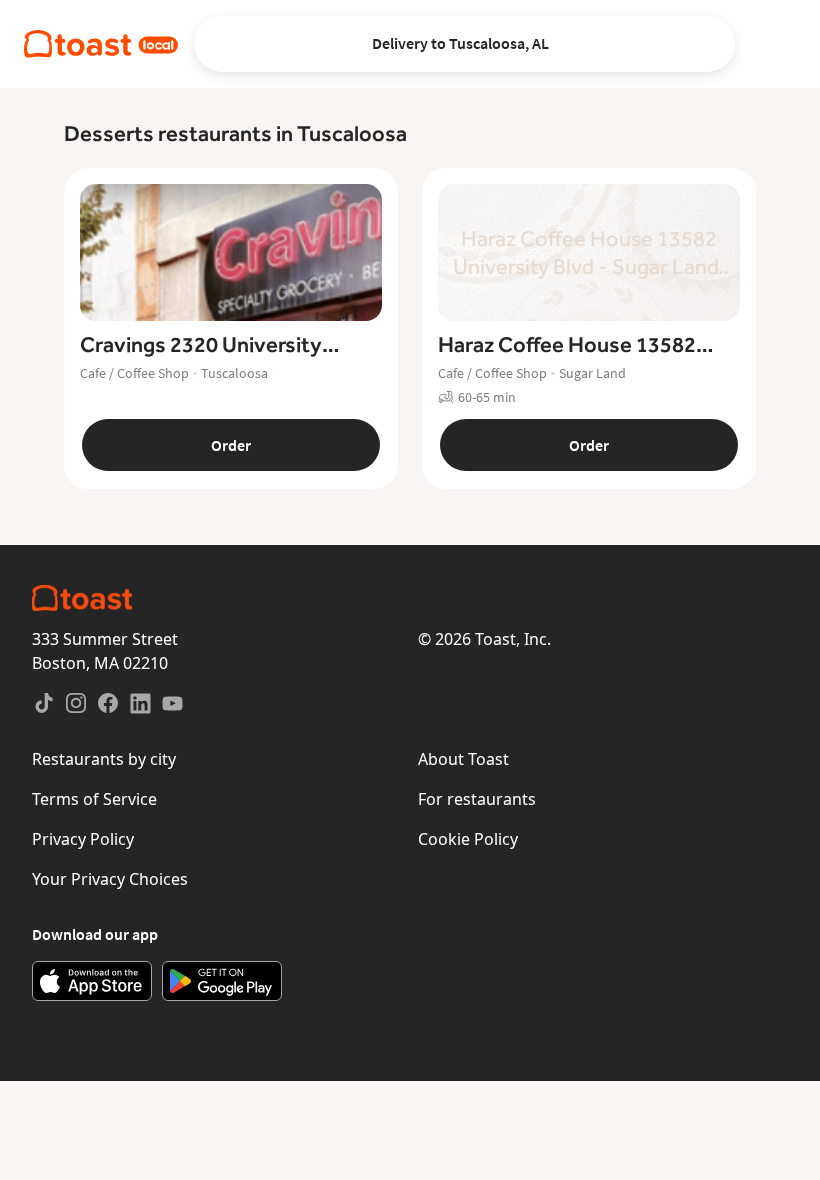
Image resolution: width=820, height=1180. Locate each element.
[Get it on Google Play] (222, 981)
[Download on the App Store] (92, 981)
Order (231, 445)
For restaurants (477, 799)
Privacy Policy (83, 839)
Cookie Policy (468, 839)
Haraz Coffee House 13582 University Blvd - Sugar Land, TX (576, 345)
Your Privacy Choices (110, 879)
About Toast (463, 759)
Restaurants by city (104, 759)
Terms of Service (94, 799)
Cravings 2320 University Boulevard (201, 345)
